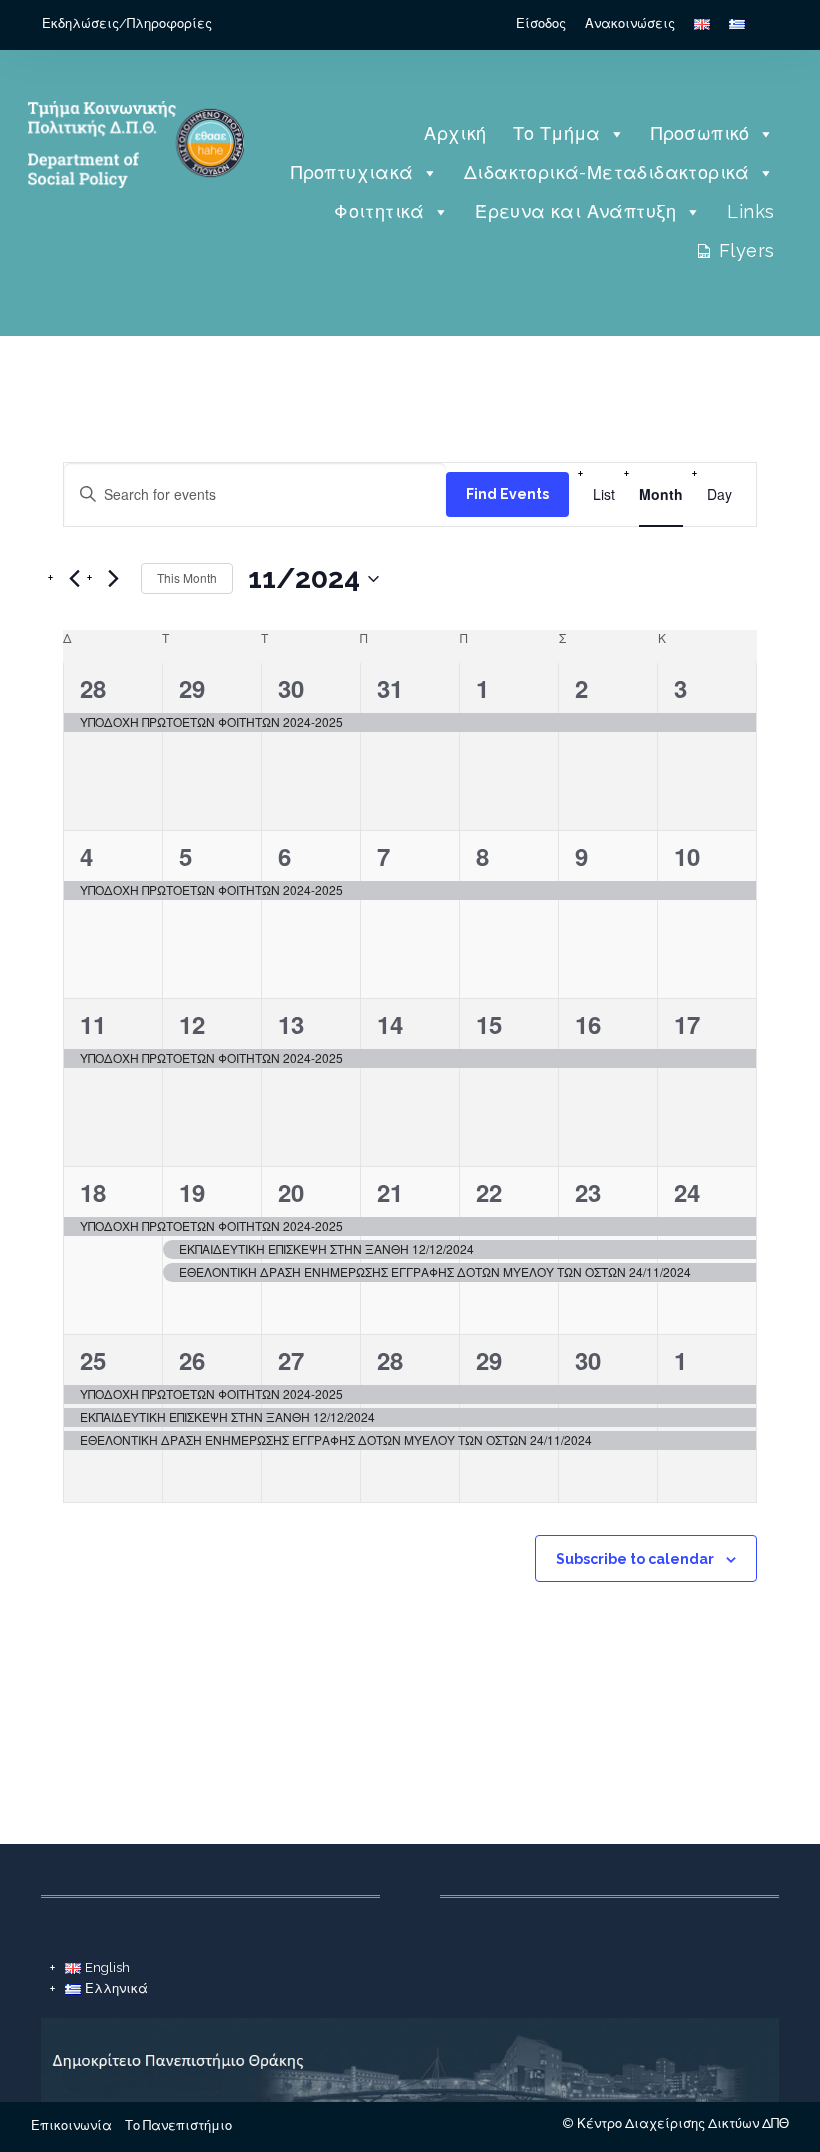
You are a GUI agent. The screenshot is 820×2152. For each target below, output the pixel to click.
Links (750, 211)
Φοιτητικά (379, 211)
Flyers (746, 250)
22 (489, 1192)
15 (489, 1024)
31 (390, 688)
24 (687, 1192)
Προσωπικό (700, 133)
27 (291, 1360)
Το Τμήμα (557, 133)
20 (291, 1192)
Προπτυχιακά (352, 172)
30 (291, 688)
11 (93, 1024)
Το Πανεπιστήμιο (178, 2125)
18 (93, 1192)
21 (390, 1192)
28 (93, 688)
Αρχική (455, 133)
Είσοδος (541, 23)
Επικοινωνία (71, 2125)
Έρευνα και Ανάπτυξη (576, 211)
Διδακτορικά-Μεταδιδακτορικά (607, 172)
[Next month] (114, 579)
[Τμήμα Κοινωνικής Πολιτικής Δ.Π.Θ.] (132, 214)
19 (192, 1192)
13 (291, 1024)
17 (687, 1024)
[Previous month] (75, 579)
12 (192, 1024)
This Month (187, 577)
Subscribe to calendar (635, 1559)
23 (588, 1192)
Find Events (507, 494)
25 (93, 1360)
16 (588, 1024)
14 (390, 1024)
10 (687, 856)
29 (192, 688)
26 (192, 1360)
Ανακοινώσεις (630, 23)
